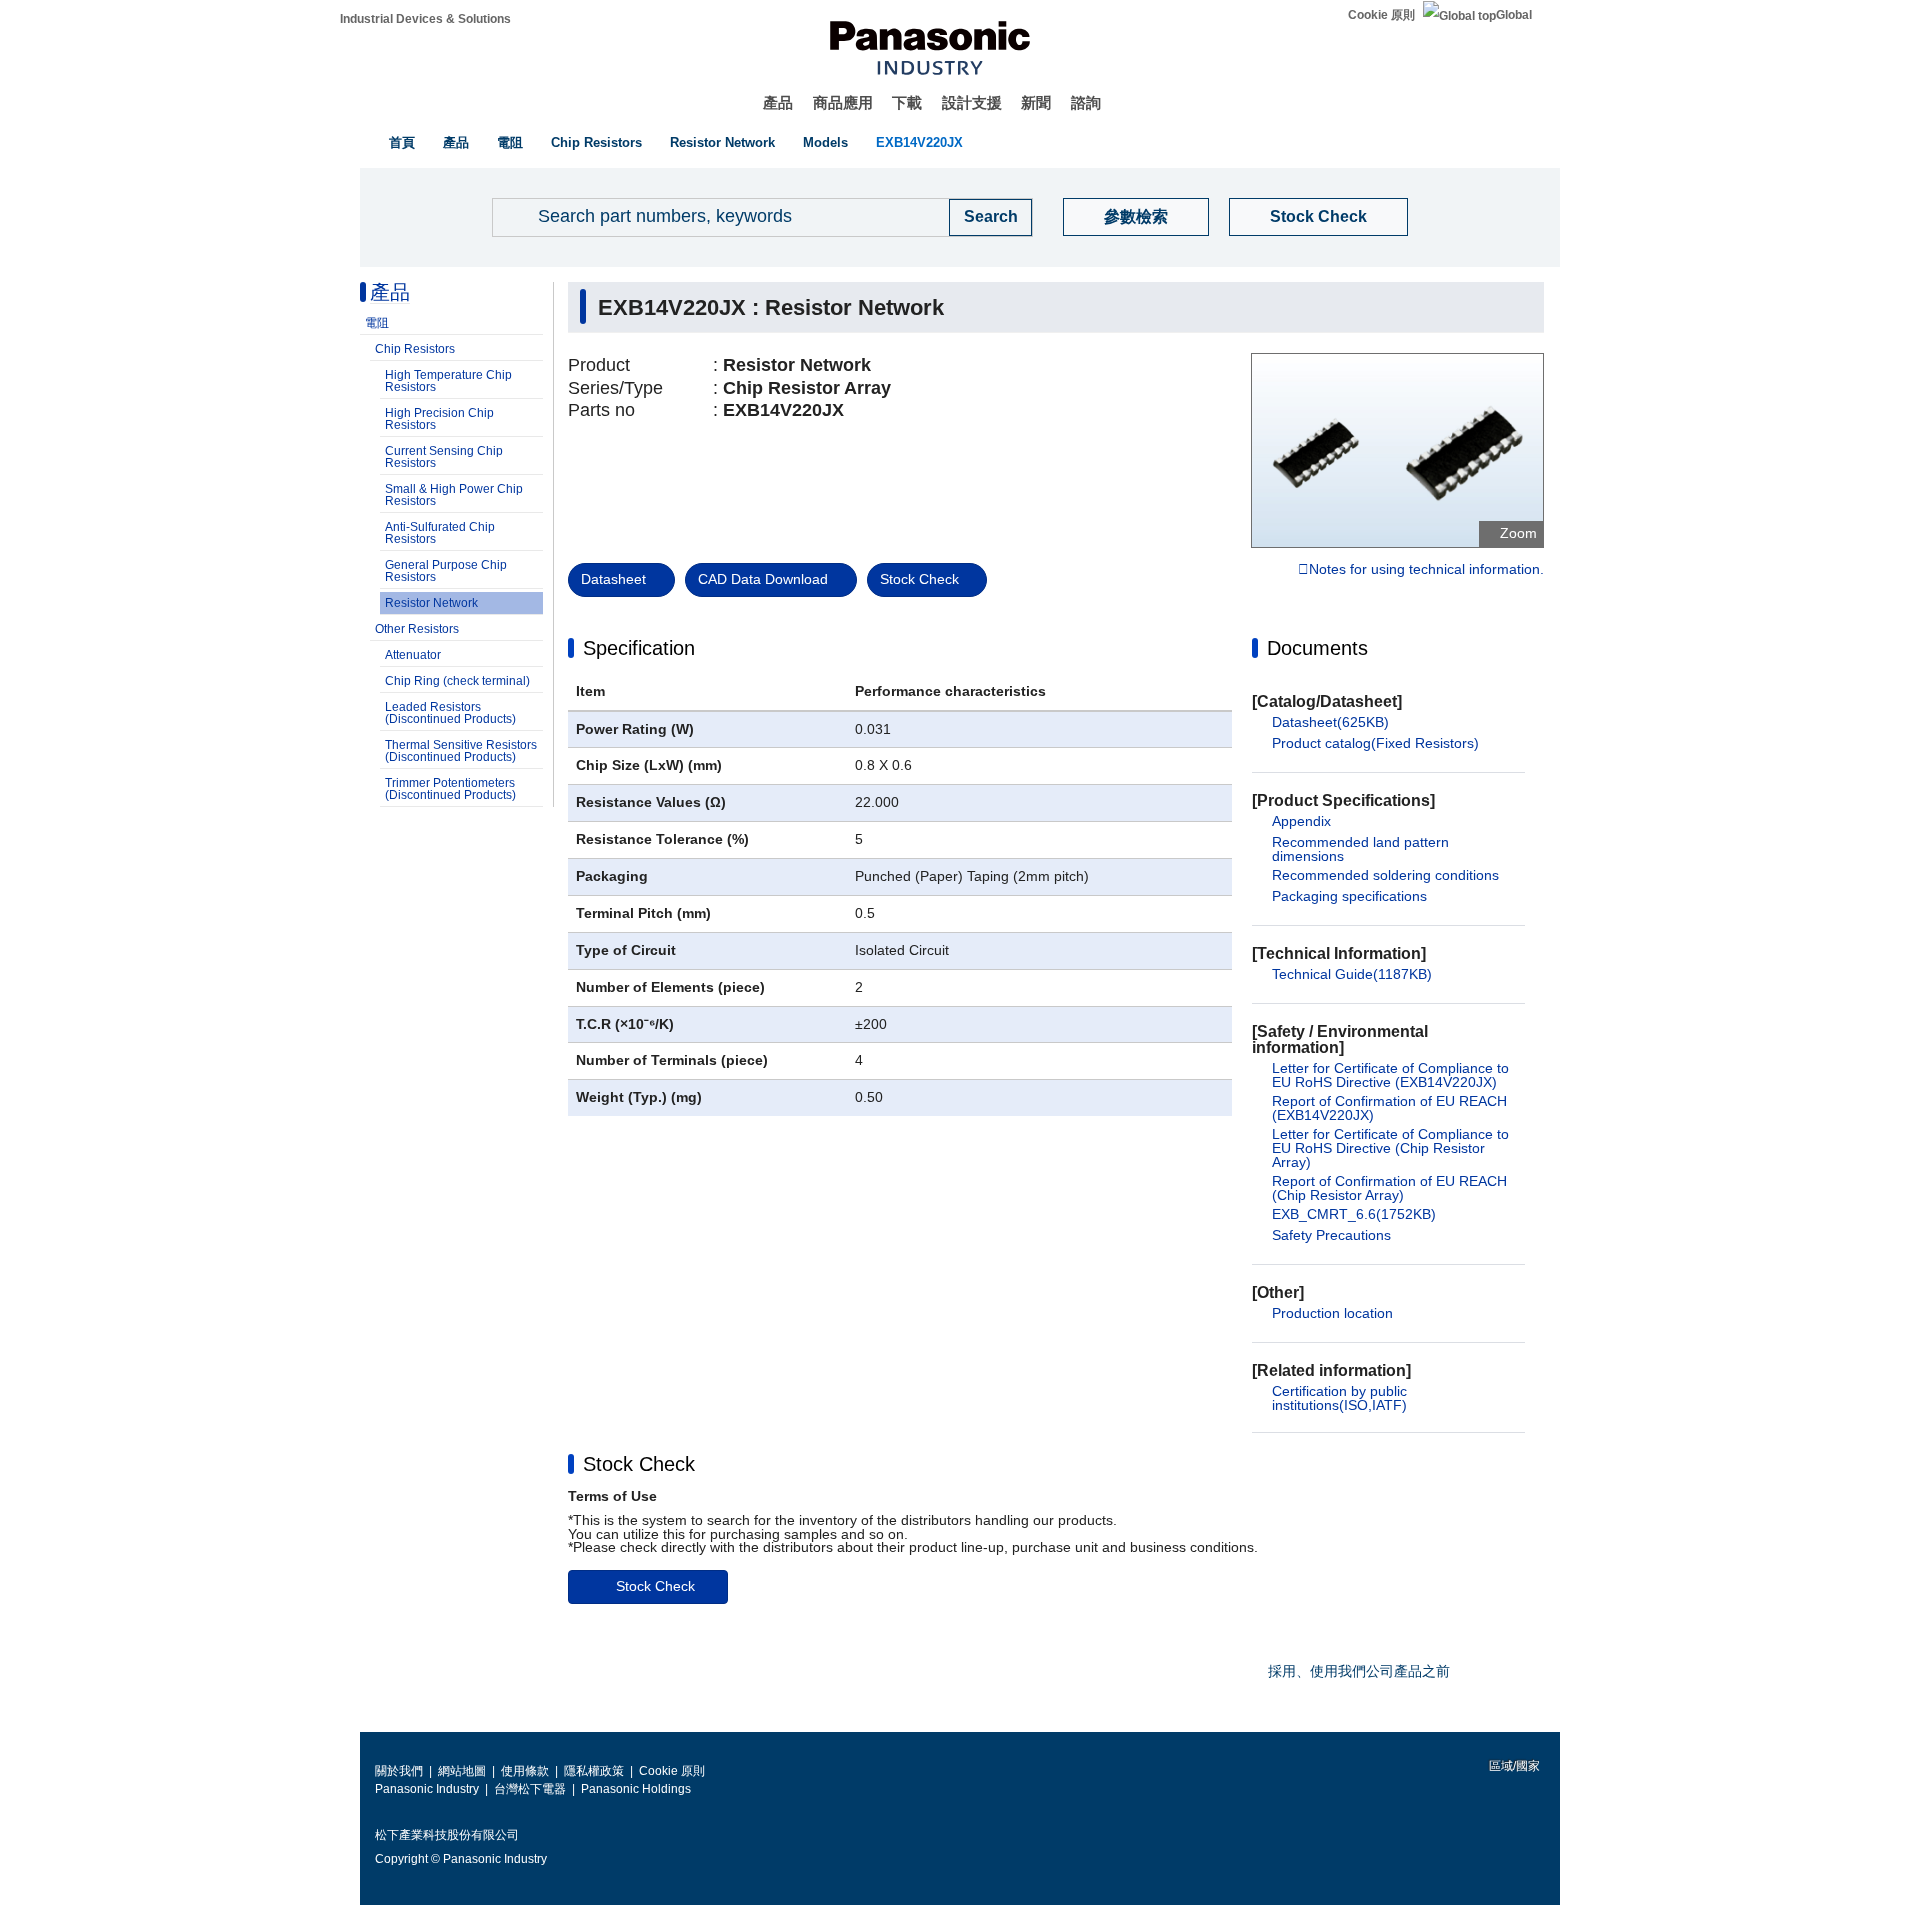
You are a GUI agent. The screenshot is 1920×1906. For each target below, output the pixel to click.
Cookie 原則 (1381, 15)
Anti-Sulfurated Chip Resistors (440, 533)
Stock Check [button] (639, 1464)
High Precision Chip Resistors (439, 419)
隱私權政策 (594, 1771)
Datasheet (613, 579)
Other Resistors (417, 629)
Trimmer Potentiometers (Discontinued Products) (450, 789)
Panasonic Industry (427, 1789)
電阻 (510, 142)
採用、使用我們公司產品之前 (1359, 1671)
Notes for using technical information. (1426, 570)
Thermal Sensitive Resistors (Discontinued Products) (461, 751)
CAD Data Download (763, 579)
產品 (778, 102)
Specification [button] (639, 648)
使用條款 (525, 1771)
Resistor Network (722, 142)
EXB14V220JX (919, 142)
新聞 (1036, 102)
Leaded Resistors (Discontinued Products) (450, 713)
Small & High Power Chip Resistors (454, 495)
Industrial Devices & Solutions (425, 19)
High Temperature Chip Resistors (448, 381)
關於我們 (399, 1771)
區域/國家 (1513, 1766)
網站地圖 (462, 1771)
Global (1514, 15)
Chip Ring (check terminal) (457, 681)
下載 (907, 102)
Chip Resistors (596, 142)
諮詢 (1086, 102)
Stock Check (1318, 216)
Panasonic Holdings (636, 1789)
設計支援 (972, 102)
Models (825, 142)
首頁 (402, 142)
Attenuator (413, 655)
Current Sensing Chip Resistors (444, 457)
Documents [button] (1317, 648)
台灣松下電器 (530, 1789)
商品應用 (843, 102)
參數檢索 (1136, 216)
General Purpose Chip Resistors (446, 571)
